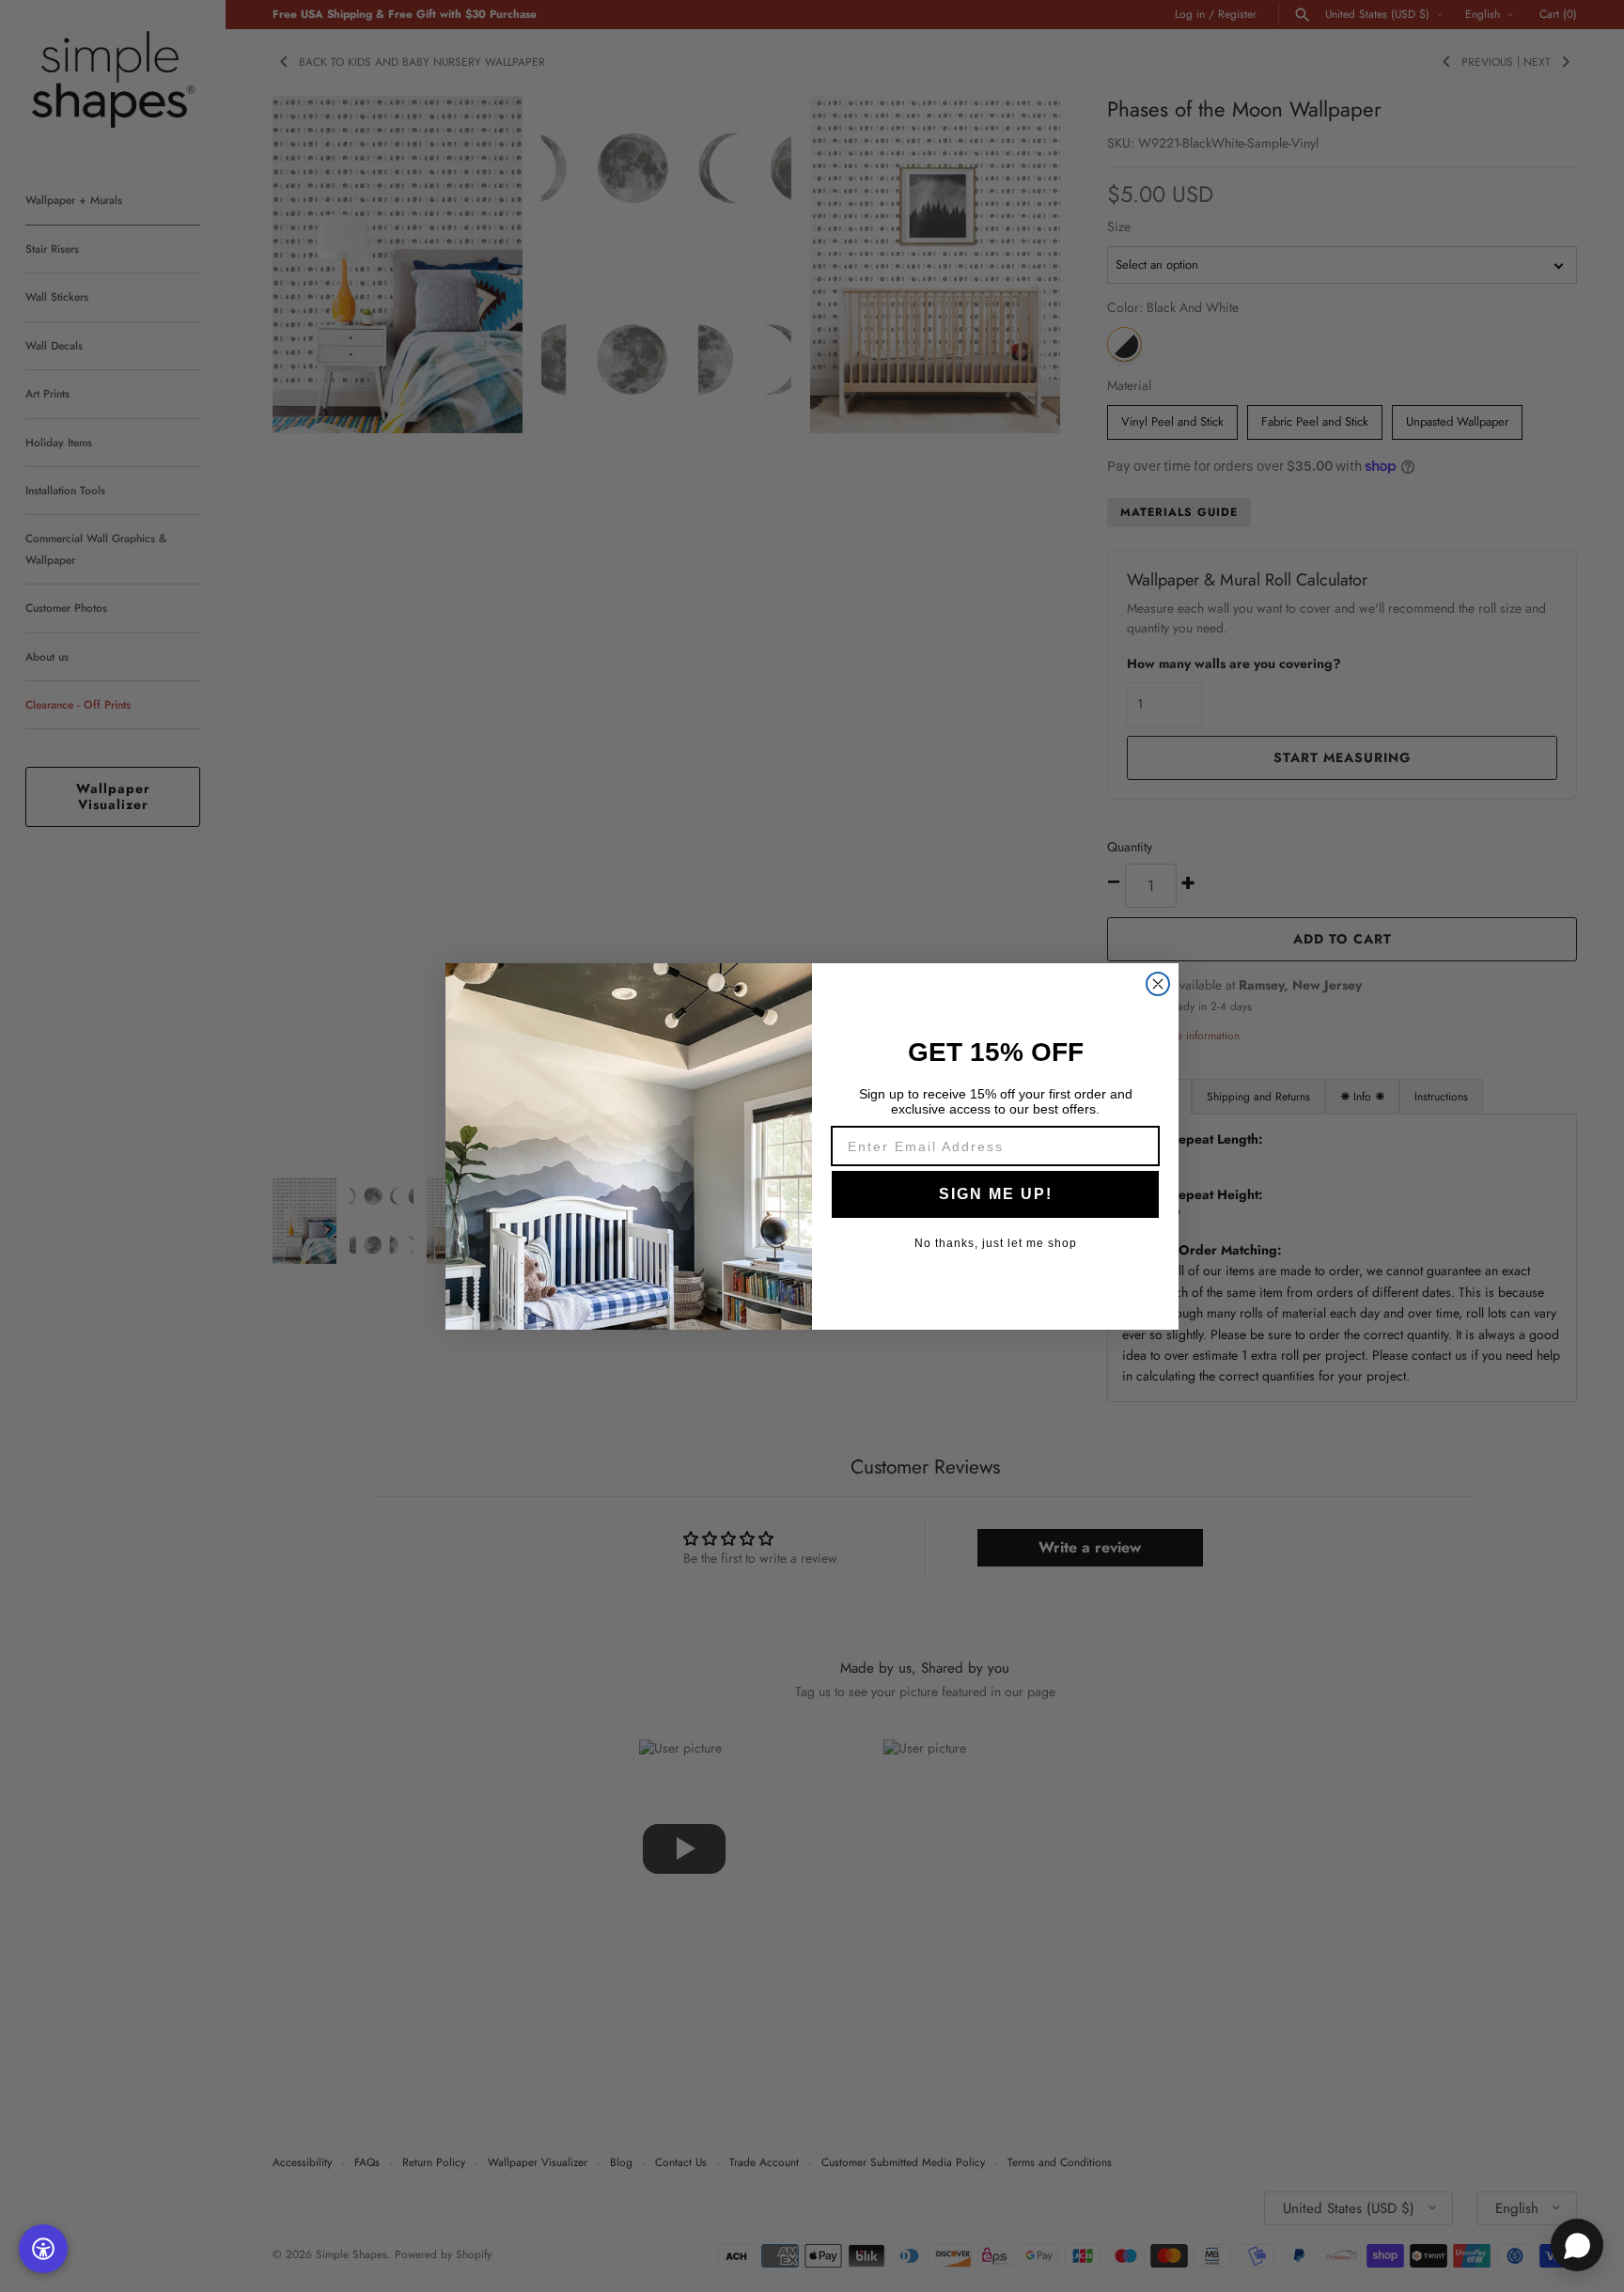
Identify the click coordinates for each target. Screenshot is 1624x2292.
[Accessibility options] (43, 2249)
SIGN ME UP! (996, 1194)
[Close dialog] (1158, 984)
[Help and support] (1577, 2245)
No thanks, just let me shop (996, 1243)
